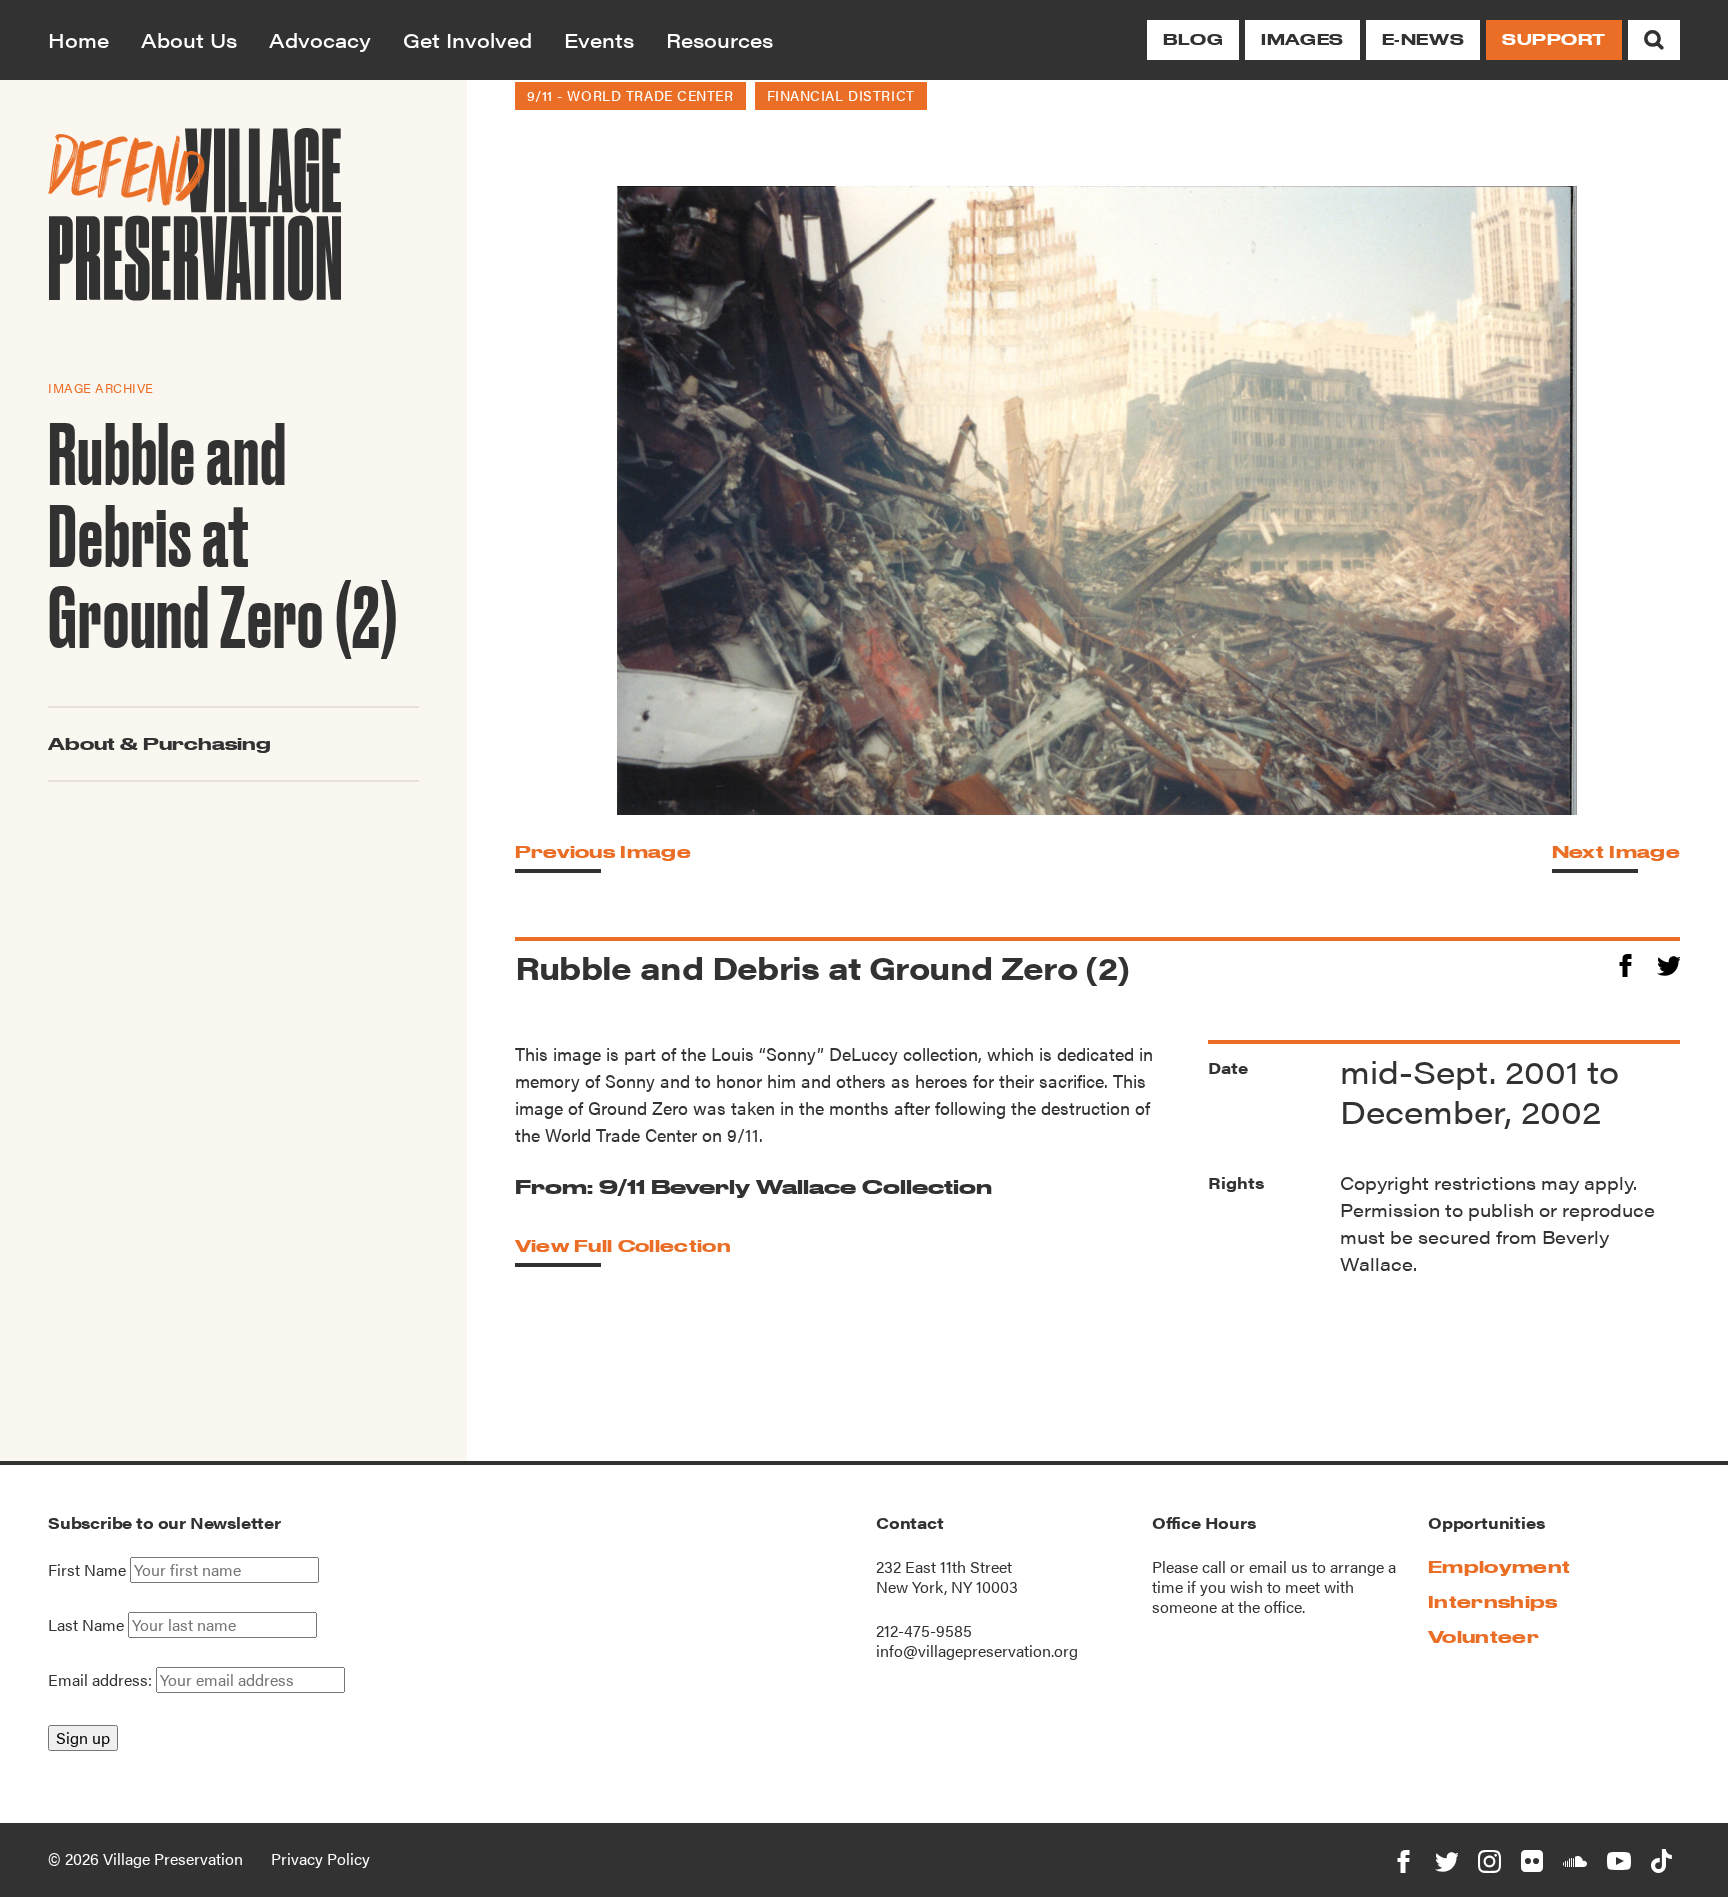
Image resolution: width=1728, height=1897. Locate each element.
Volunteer (1483, 1636)
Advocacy (320, 39)
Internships (1493, 1601)
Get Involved (467, 39)
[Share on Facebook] (1625, 962)
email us (1278, 1566)
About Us (189, 39)
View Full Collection (623, 1245)
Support (1554, 39)
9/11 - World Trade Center (630, 95)
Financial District (841, 95)
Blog (1193, 39)
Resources (719, 39)
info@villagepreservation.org (977, 1650)
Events (599, 39)
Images (1302, 39)
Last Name (86, 1625)
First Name (87, 1570)
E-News (1423, 39)
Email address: (102, 1679)
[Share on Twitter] (1668, 962)
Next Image (1616, 851)
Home (78, 39)
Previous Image (603, 851)
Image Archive (101, 386)
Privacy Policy (320, 1858)
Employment (1499, 1566)
